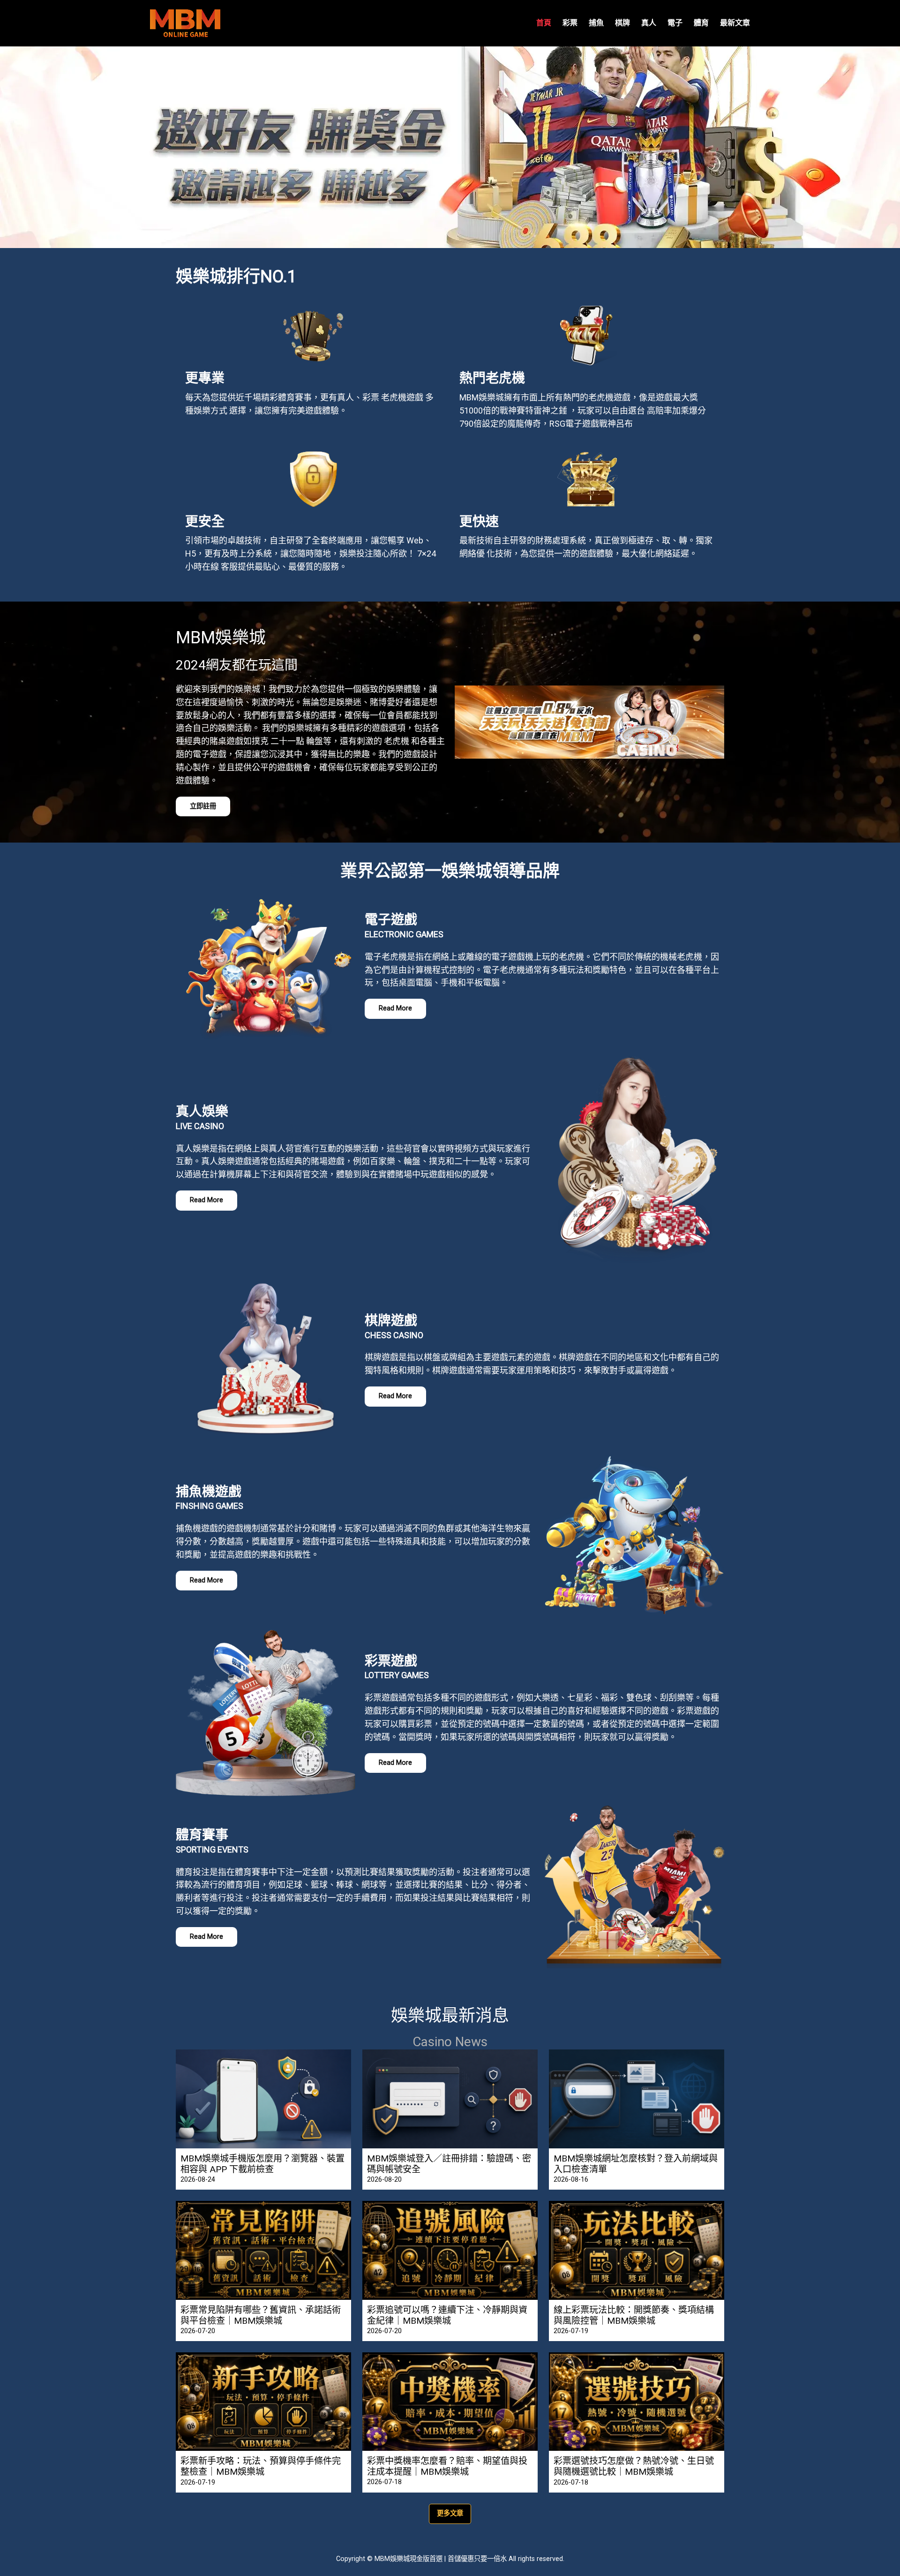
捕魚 (596, 23)
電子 (675, 23)
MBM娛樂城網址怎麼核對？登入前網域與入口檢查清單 (636, 2164)
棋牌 (622, 23)
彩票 (570, 23)
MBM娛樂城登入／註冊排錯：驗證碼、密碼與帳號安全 (449, 2164)
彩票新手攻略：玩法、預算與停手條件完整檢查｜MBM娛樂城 (261, 2466)
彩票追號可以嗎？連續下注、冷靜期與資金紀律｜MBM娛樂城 (447, 2315)
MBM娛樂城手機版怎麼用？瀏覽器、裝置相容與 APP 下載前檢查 (262, 2164)
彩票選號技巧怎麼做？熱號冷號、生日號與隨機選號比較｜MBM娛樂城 (634, 2466)
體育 (701, 23)
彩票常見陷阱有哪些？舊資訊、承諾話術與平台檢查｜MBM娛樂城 (261, 2315)
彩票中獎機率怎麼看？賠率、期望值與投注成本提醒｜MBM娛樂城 (447, 2466)
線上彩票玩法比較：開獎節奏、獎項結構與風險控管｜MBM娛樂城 (634, 2315)
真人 (649, 23)
